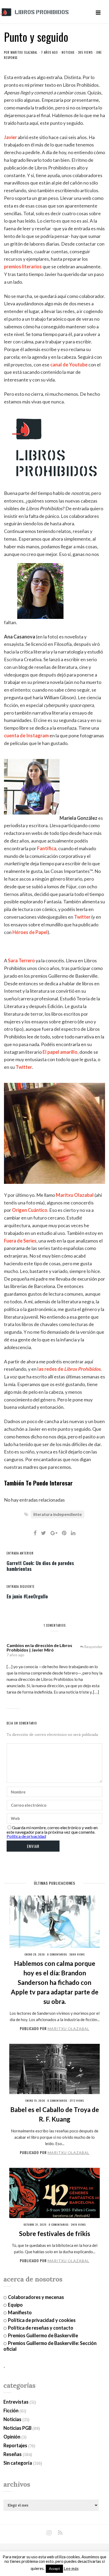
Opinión (12, 2437)
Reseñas (13, 2454)
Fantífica (47, 848)
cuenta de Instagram (26, 735)
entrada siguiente (21, 1586)
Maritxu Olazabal (24, 52)
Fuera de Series (20, 1241)
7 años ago (15, 1655)
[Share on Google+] (54, 1533)
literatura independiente (58, 1514)
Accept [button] (54, 2569)
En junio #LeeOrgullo (27, 1596)
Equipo (15, 2305)
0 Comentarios (57, 1954)
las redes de (69, 1369)
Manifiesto (20, 2312)
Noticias (68, 52)
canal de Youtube (69, 365)
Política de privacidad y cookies (42, 2320)
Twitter (82, 917)
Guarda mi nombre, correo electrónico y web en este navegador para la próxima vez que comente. (52, 1830)
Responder (93, 1647)
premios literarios (23, 266)
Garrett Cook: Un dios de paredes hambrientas (40, 1566)
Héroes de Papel (30, 932)
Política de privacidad (26, 1836)
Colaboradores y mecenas (36, 2297)
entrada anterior (20, 1553)
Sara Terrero (21, 960)
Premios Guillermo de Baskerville (43, 2335)
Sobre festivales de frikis (55, 2234)
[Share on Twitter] (44, 1533)
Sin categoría (18, 2463)
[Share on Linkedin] (73, 1533)
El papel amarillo (60, 1052)
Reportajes (15, 2445)
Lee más (71, 2568)
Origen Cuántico (30, 1210)
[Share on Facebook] (35, 1533)
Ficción (11, 2411)
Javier (10, 137)
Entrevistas (16, 2402)
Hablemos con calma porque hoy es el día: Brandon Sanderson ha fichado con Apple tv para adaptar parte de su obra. (55, 1982)
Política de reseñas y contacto (41, 2328)
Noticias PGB (17, 2428)
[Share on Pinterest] (64, 1533)
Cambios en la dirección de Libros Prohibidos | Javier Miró (39, 1648)
